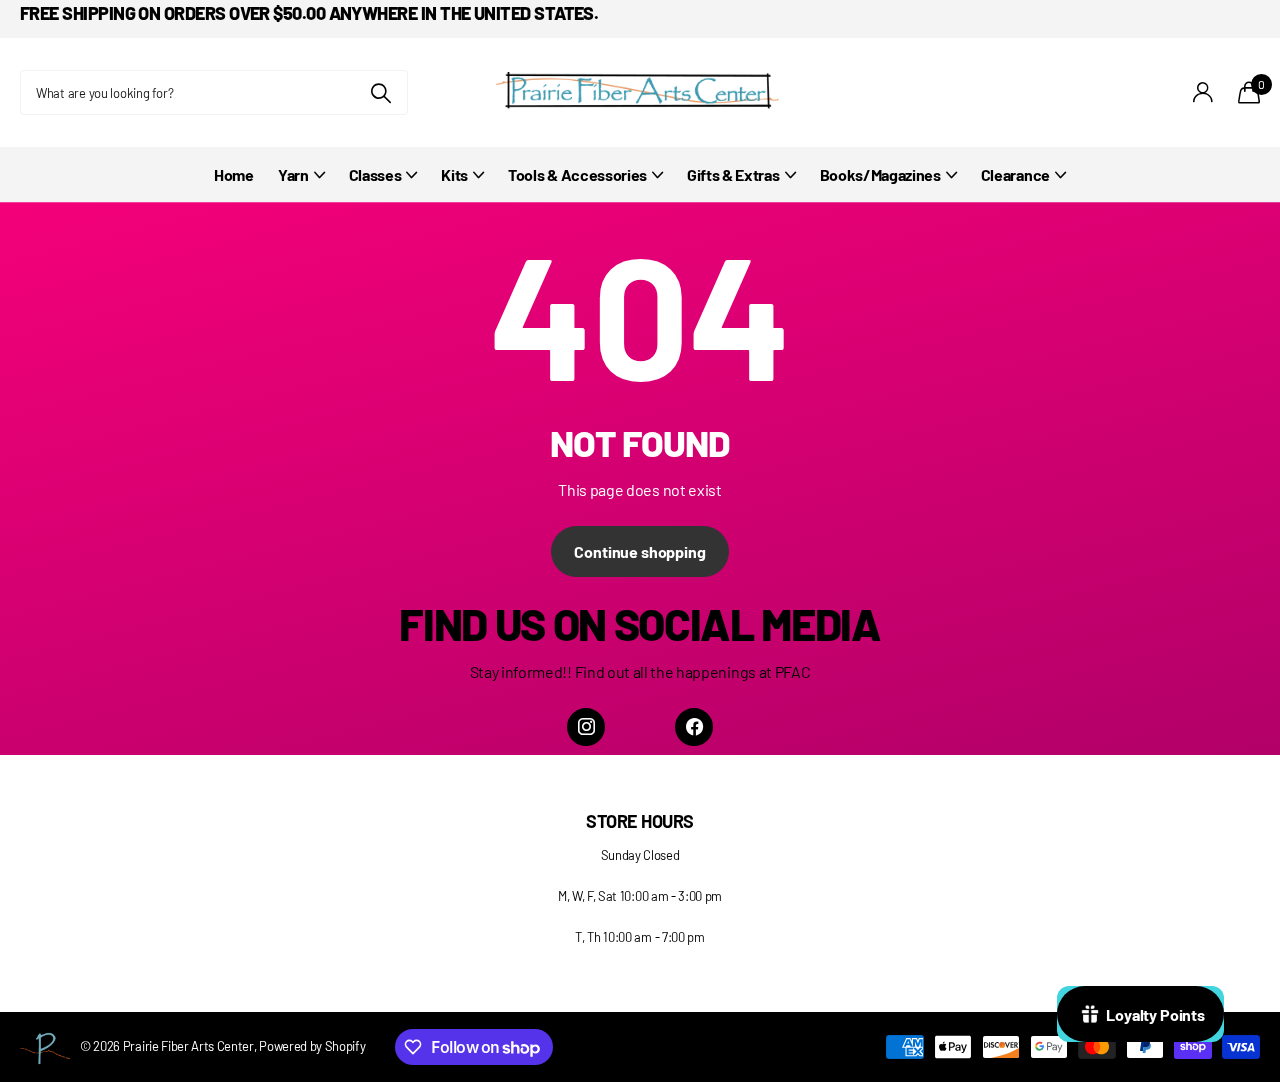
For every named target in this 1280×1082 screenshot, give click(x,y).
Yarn (293, 174)
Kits (454, 174)
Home (234, 174)
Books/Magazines (880, 174)
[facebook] (694, 727)
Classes (375, 174)
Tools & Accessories (577, 174)
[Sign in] (1203, 92)
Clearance (1015, 174)
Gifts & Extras (733, 174)
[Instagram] (586, 727)
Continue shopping (639, 551)
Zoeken (380, 92)
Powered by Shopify (312, 1046)
